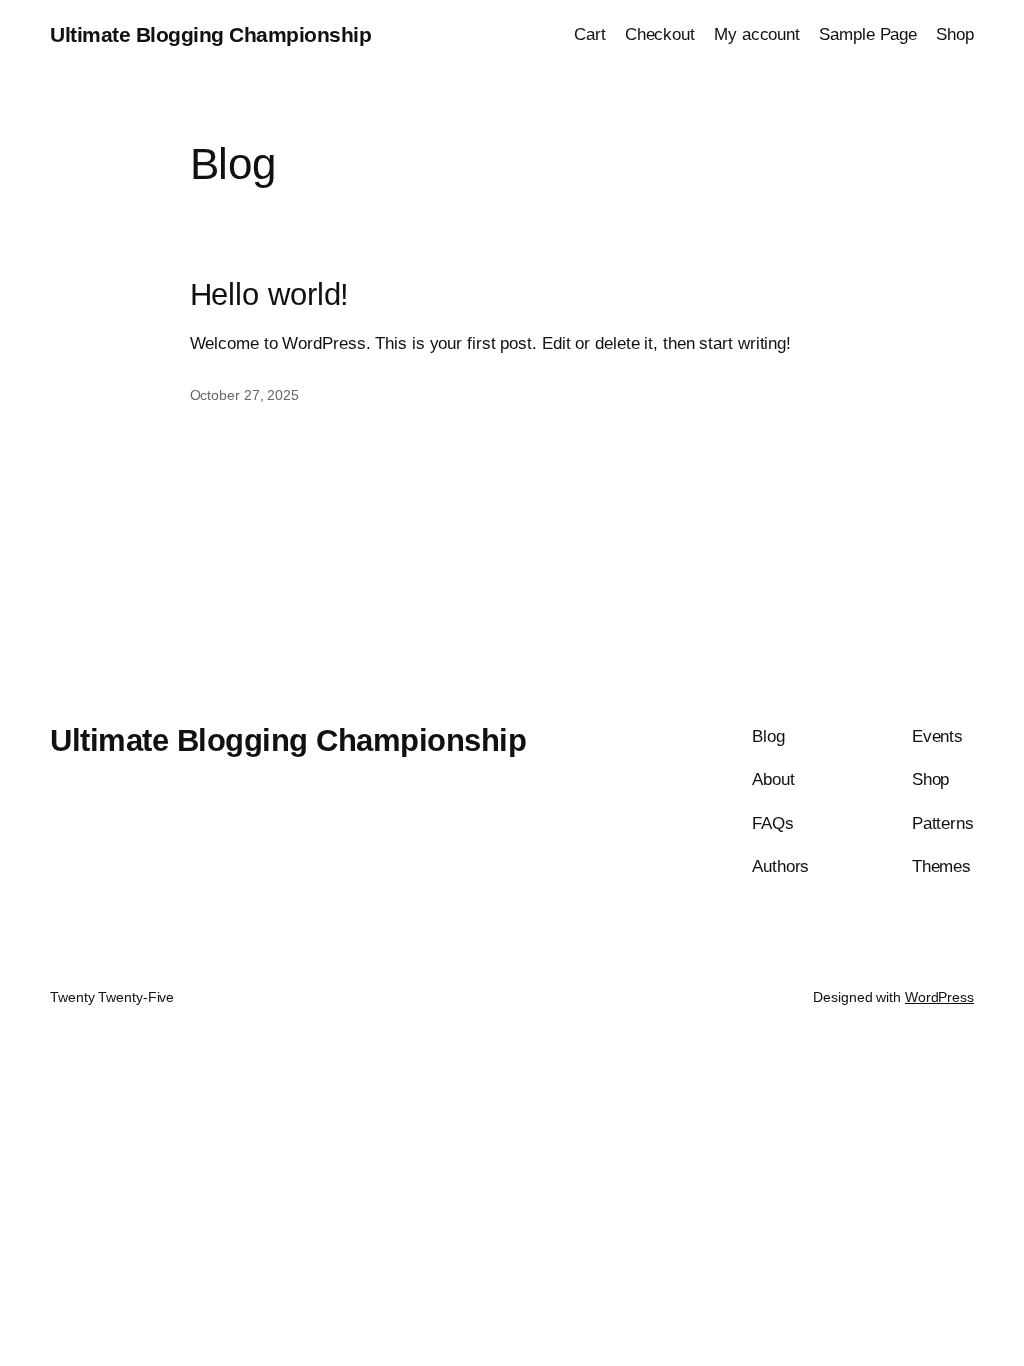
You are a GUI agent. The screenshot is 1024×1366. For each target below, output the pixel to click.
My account (757, 34)
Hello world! (270, 295)
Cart (590, 34)
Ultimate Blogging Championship (210, 34)
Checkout (660, 34)
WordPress (939, 997)
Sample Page (868, 34)
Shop (955, 34)
